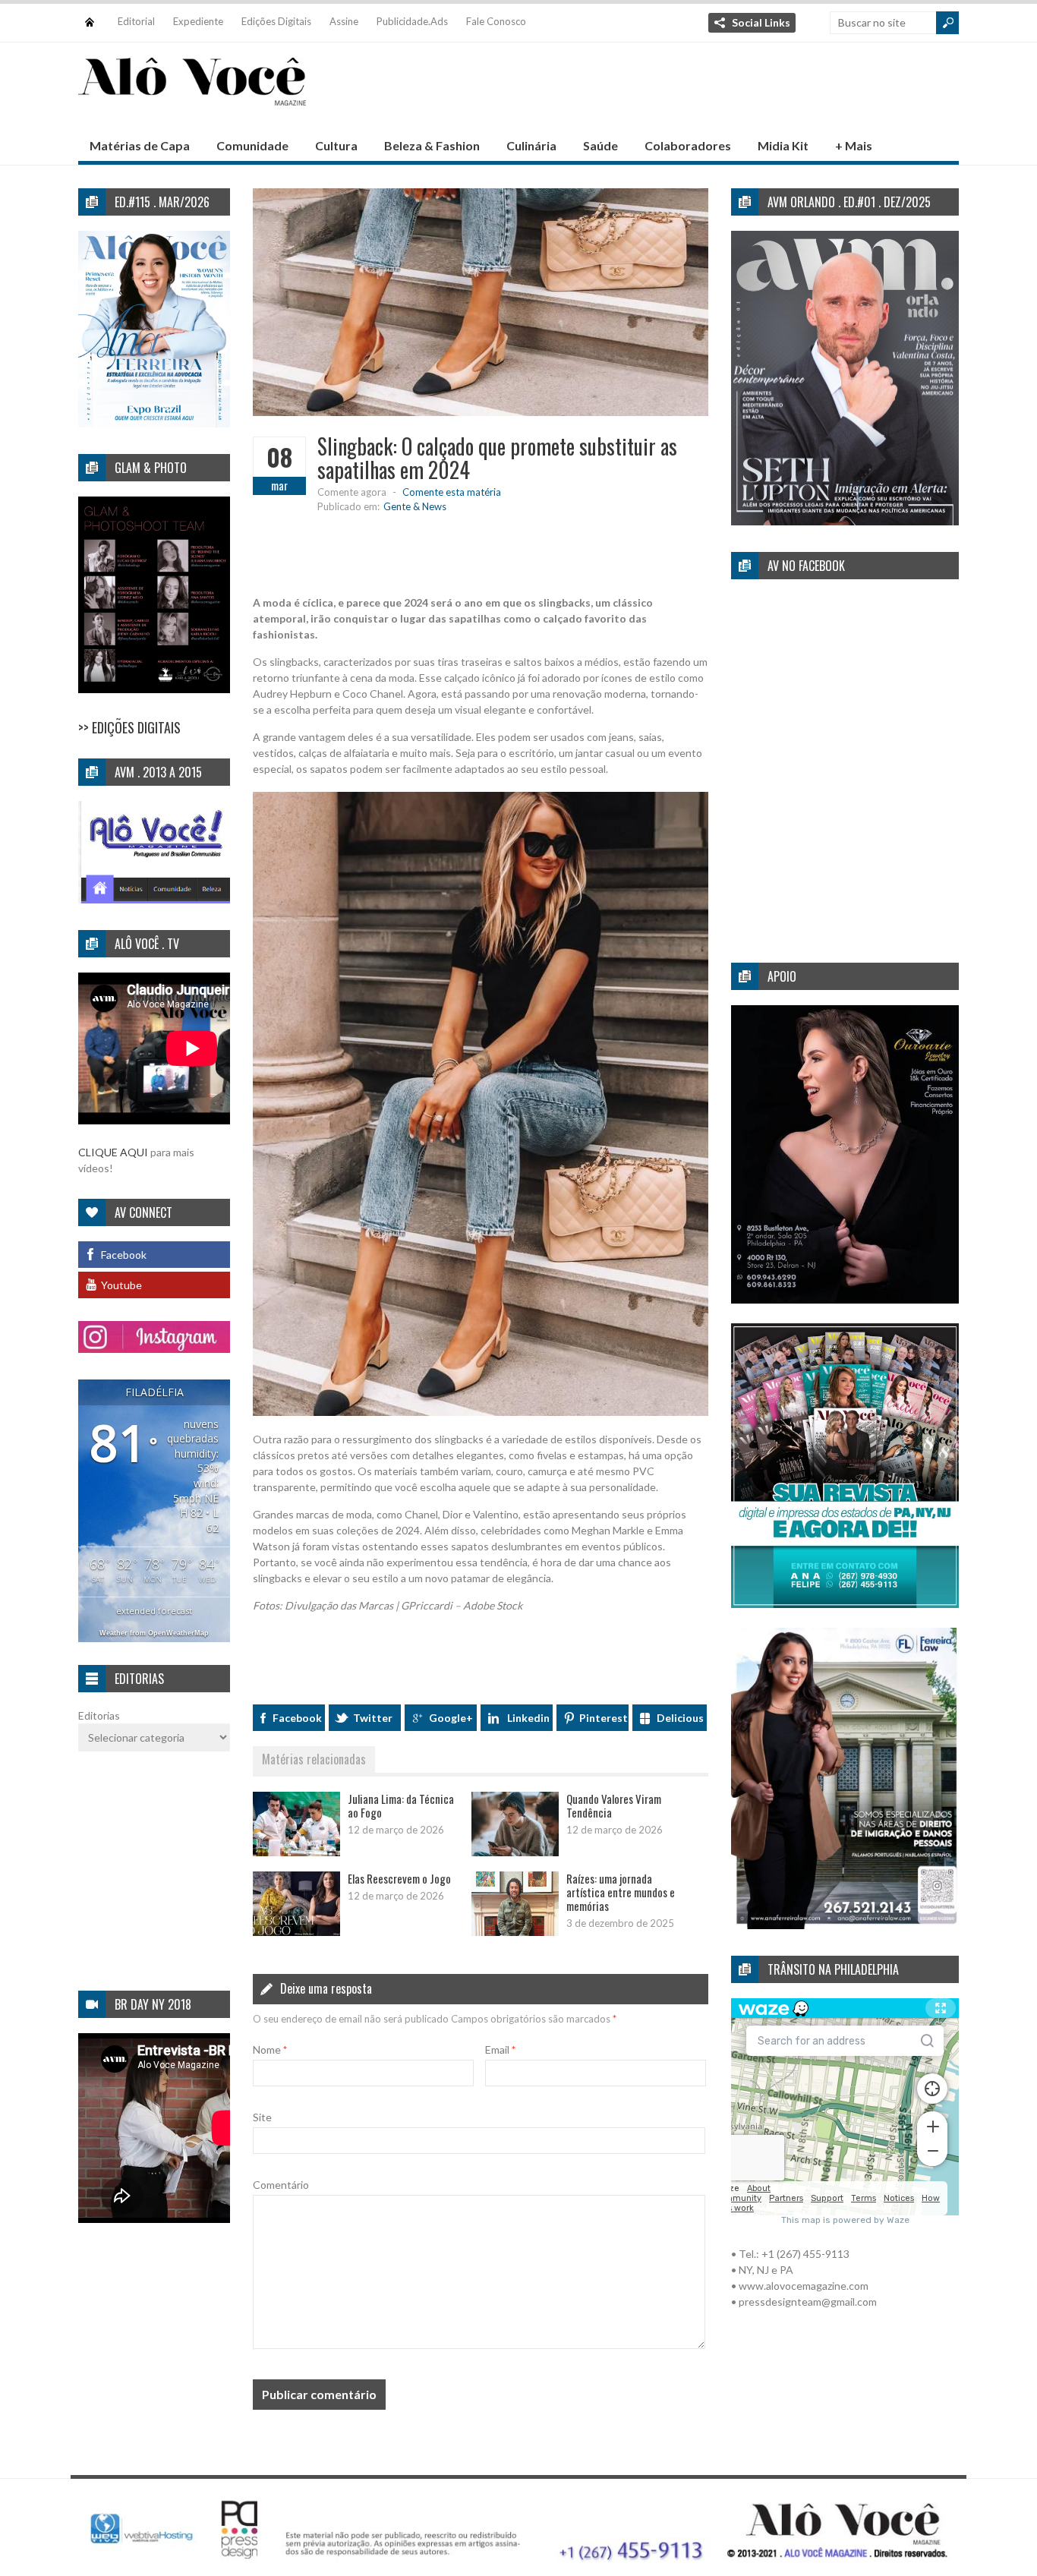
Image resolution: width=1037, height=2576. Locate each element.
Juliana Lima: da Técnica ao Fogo (401, 1805)
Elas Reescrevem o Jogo (399, 1878)
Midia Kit (783, 145)
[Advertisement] (682, 92)
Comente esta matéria (452, 492)
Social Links (761, 22)
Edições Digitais (276, 21)
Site (262, 2117)
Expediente (198, 21)
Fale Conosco (496, 21)
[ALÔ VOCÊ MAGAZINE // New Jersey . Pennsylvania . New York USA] (192, 96)
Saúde (600, 145)
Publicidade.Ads (412, 21)
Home (90, 15)
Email (500, 2049)
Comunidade (252, 145)
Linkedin (528, 1718)
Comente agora (352, 492)
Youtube (121, 1285)
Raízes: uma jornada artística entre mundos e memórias (621, 1892)
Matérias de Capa (140, 145)
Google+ (451, 1718)
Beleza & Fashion (432, 145)
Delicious (680, 1718)
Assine (344, 21)
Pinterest (604, 1718)
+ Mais (854, 145)
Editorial (136, 21)
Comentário (281, 2185)
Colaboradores (688, 145)
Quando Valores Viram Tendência (614, 1805)
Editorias (99, 1715)
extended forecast (154, 1611)
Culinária (531, 145)
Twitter (373, 1718)
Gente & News (415, 506)
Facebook (297, 1718)
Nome (270, 2049)
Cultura (336, 145)
